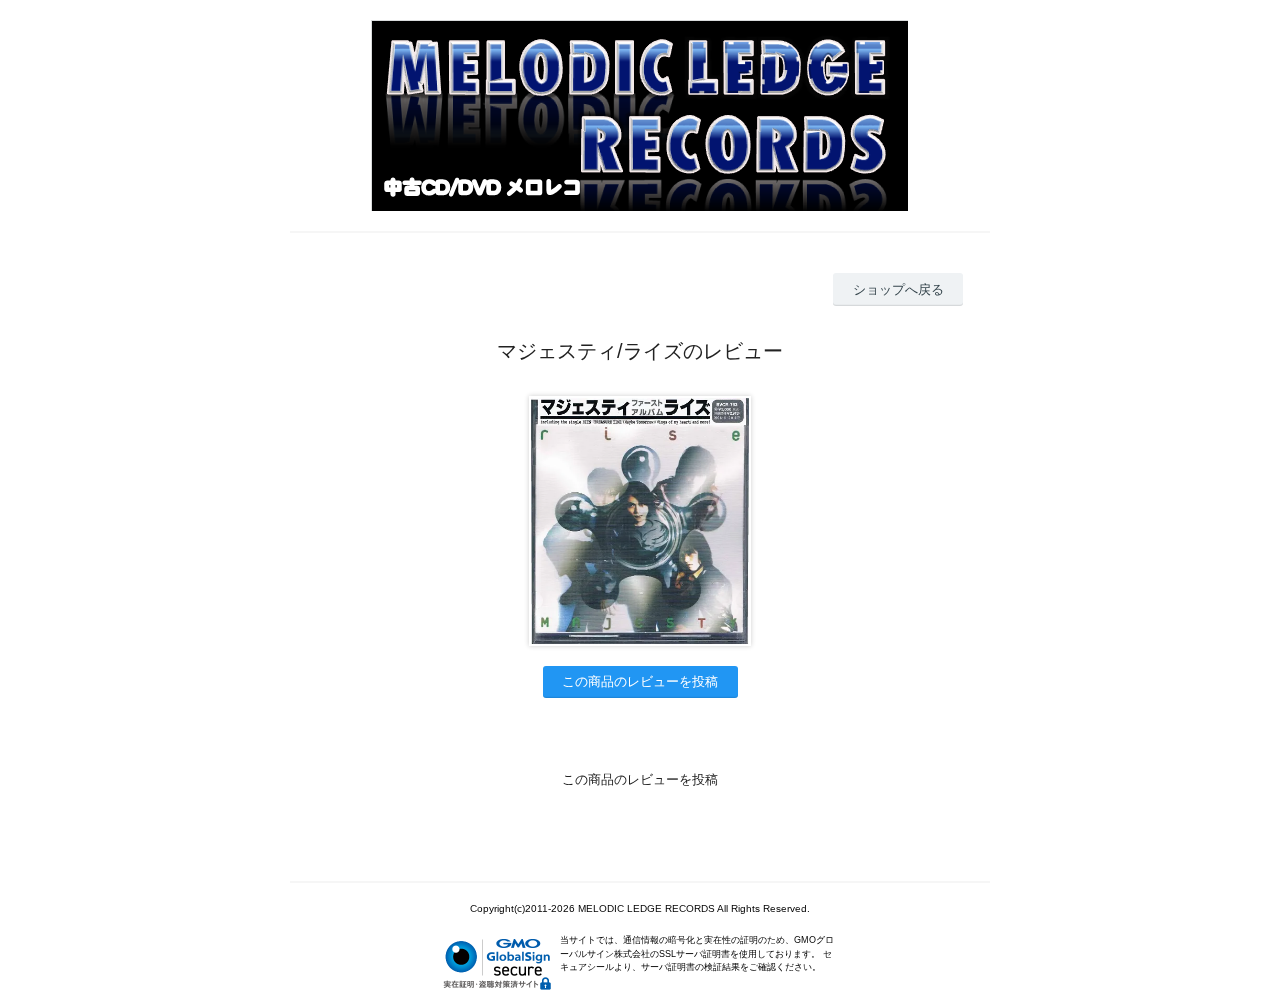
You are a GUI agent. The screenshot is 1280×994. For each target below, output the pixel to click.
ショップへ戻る (898, 289)
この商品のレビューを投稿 (640, 681)
